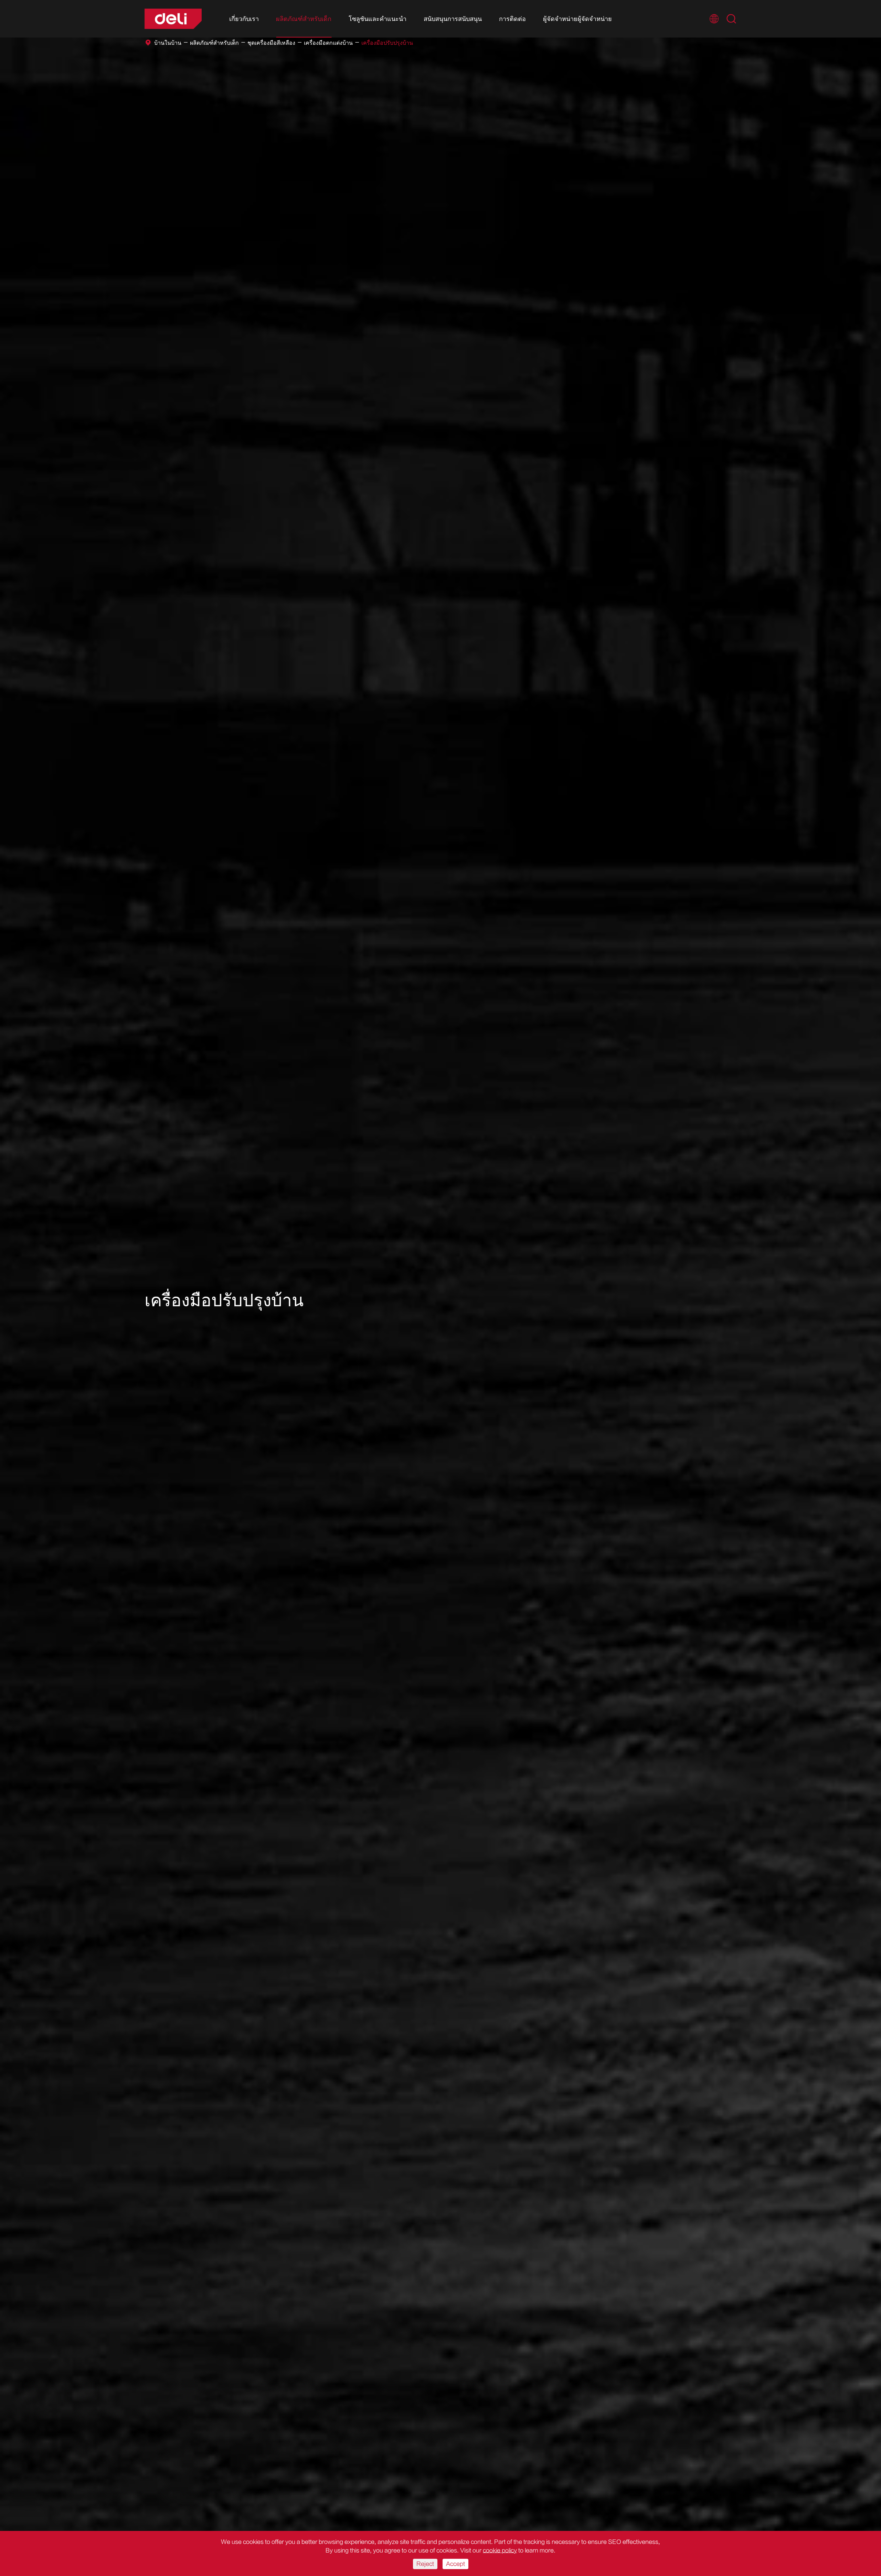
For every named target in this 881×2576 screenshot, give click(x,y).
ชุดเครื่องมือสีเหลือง (271, 43)
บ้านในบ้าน (168, 43)
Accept (455, 2564)
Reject (425, 2564)
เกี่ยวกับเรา (244, 19)
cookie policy (500, 2551)
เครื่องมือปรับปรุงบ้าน (387, 43)
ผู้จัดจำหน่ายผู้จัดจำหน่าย (577, 19)
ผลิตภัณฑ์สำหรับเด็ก (304, 19)
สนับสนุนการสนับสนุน (453, 19)
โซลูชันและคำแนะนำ (378, 19)
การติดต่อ (512, 19)
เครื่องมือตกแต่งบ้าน (328, 43)
